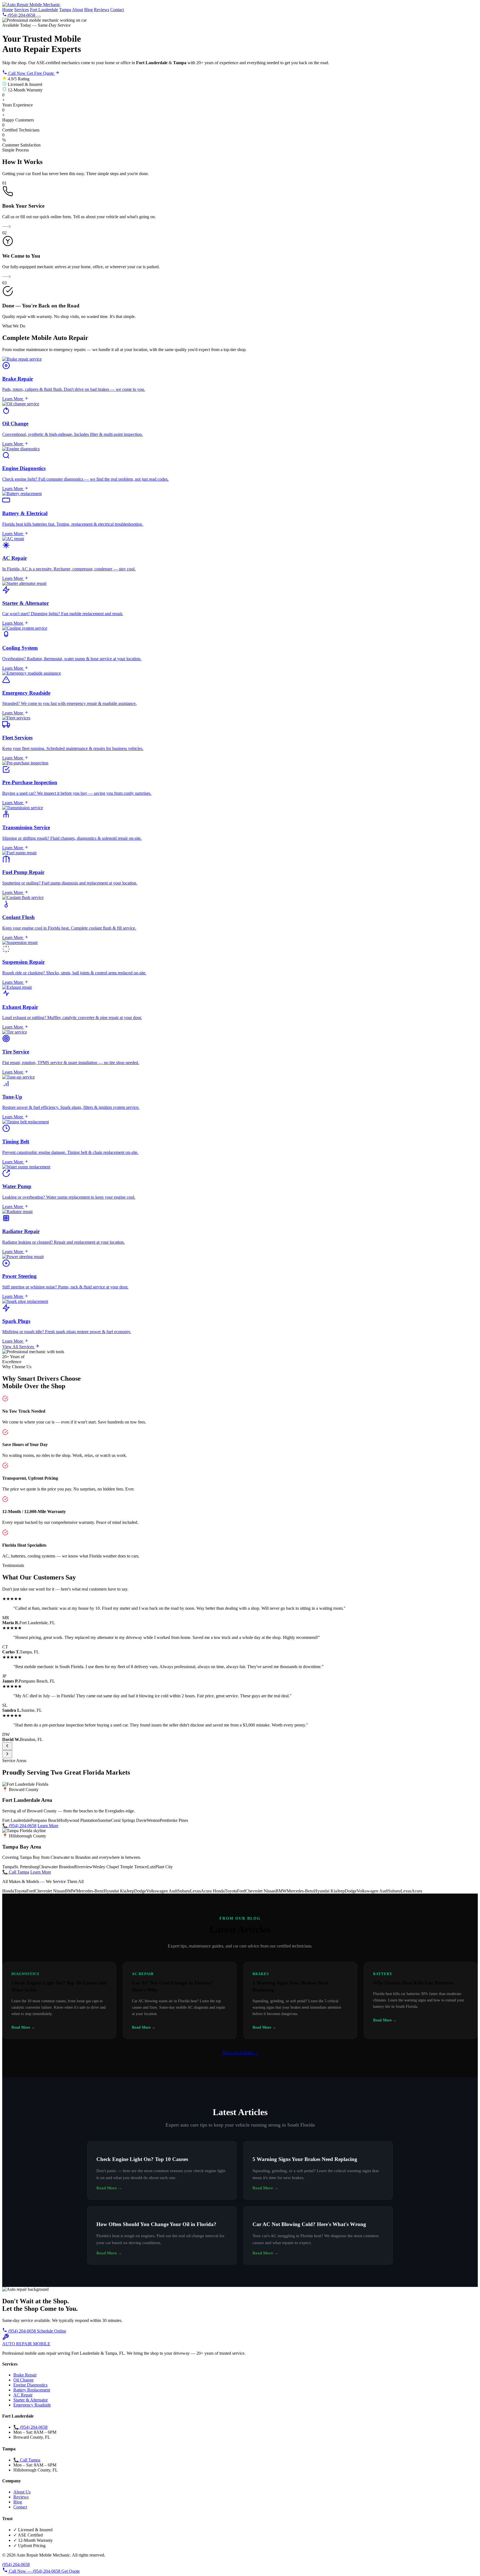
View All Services (19, 1347)
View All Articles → (240, 2052)
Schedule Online (52, 2331)
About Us (22, 2492)
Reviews (102, 10)
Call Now (17, 73)
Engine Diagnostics (30, 2385)
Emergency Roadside (32, 2405)
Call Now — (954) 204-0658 (35, 2571)
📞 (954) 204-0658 (19, 1826)
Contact (117, 10)
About (77, 10)
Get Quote (71, 2571)
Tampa (65, 10)
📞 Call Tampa (16, 1872)
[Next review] (7, 1754)
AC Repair (23, 2395)
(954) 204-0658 (22, 2331)
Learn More (48, 1826)
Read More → (109, 2188)
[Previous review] (7, 1746)
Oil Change (23, 2380)
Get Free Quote (41, 73)
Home (8, 10)
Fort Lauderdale (44, 10)
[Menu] (39, 17)
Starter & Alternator (31, 2400)
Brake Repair (25, 2375)
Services (22, 10)
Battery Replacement (32, 2390)
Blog (88, 10)
